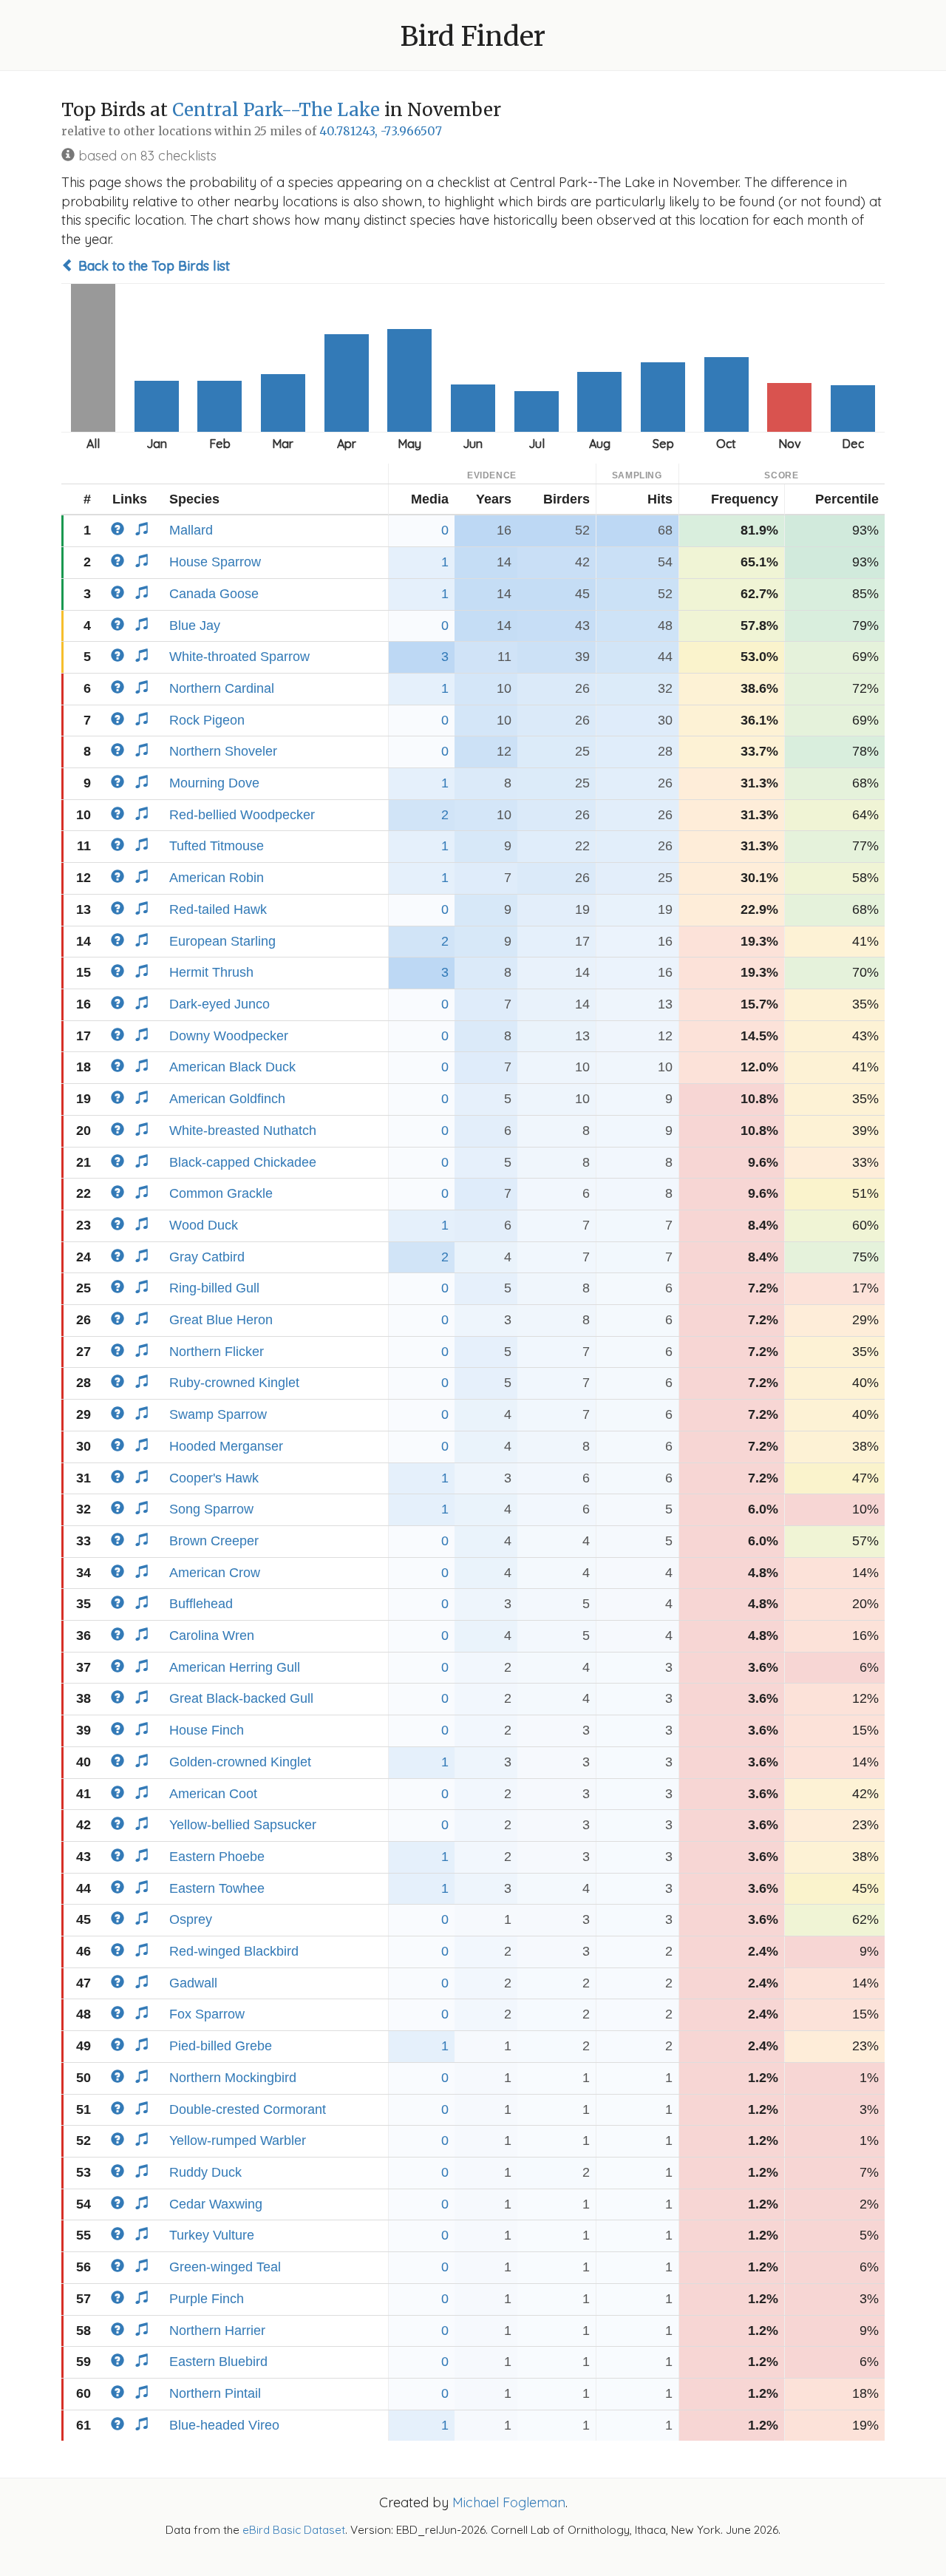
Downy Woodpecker (229, 1036)
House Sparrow (215, 562)
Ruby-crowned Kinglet (234, 1383)
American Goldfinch (227, 1099)
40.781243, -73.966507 (381, 131)
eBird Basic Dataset (294, 2530)
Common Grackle (221, 1193)
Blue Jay (195, 626)
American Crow (215, 1573)
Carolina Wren (212, 1636)
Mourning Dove (214, 783)
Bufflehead (201, 1604)
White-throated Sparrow (239, 657)
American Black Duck (232, 1067)
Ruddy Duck (205, 2172)
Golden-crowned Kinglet (240, 1762)
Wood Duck (204, 1225)
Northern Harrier (217, 2331)
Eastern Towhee (217, 1888)
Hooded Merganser (226, 1446)
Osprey (191, 1919)
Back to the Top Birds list (152, 266)
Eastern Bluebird (218, 2362)
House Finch (207, 1730)
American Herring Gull (235, 1667)
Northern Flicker (217, 1352)
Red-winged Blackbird (234, 1951)
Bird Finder (473, 37)
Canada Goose (214, 594)
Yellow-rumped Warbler (238, 2141)
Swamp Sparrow (218, 1414)
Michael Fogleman (509, 2502)
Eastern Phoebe (217, 1857)
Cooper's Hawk (214, 1478)
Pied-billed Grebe (221, 2046)
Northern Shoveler (223, 751)
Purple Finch (207, 2299)
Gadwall (193, 1983)
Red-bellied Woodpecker (242, 815)
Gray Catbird (207, 1257)
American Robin (217, 878)
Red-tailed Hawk (218, 909)
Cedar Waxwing (216, 2204)
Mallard (191, 530)
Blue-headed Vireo (224, 2425)
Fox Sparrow (207, 2014)
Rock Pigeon (207, 720)
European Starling (222, 941)
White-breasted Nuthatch (243, 1131)
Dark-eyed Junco (220, 1004)
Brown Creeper (214, 1541)
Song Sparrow (211, 1509)
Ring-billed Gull (214, 1288)
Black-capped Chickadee (243, 1162)
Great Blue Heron (221, 1320)
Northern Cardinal (222, 688)
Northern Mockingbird (233, 2078)
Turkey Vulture (212, 2235)
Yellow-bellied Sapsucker (243, 1825)
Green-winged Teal (225, 2267)
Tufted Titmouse (217, 846)
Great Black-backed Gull (241, 1698)
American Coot (213, 1794)
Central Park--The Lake (276, 110)
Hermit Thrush (211, 972)
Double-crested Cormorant (248, 2109)
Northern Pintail (215, 2393)
